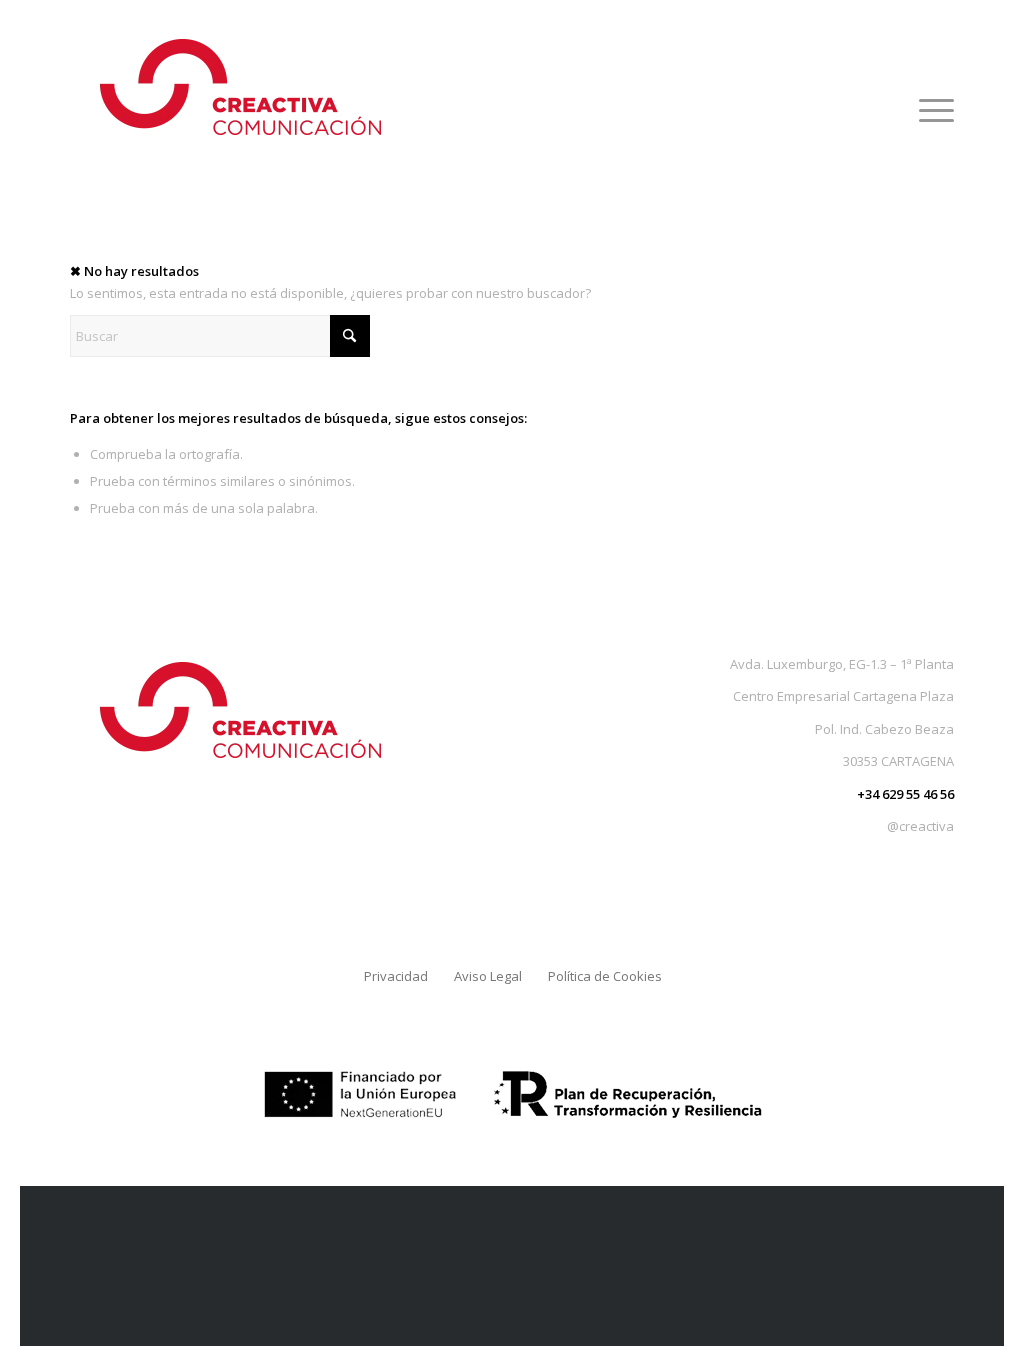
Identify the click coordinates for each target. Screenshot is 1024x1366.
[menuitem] (930, 110)
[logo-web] (240, 110)
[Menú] (930, 110)
